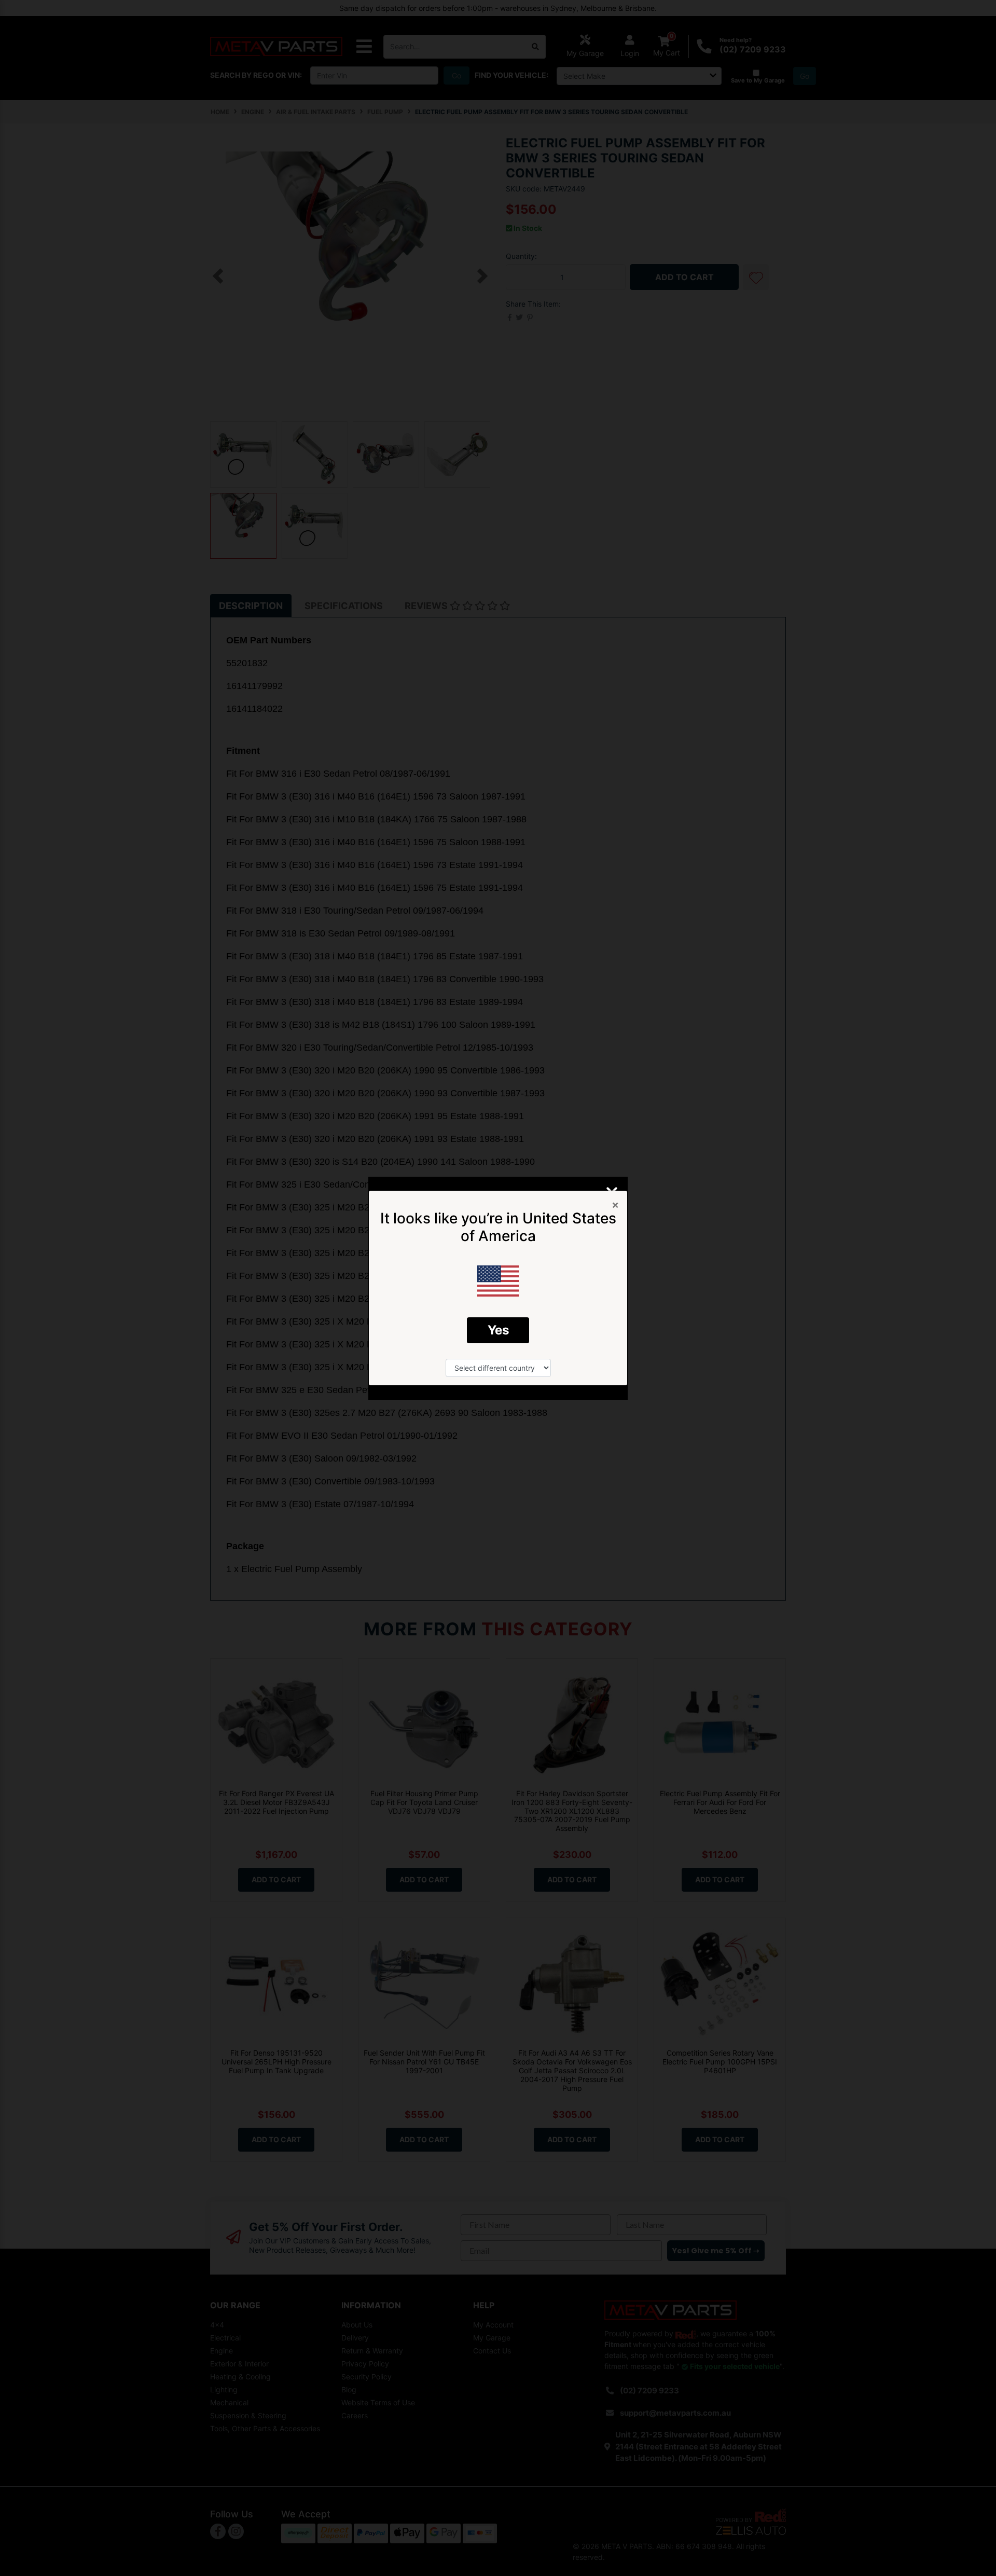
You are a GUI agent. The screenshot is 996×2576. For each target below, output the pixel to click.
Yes (498, 1330)
